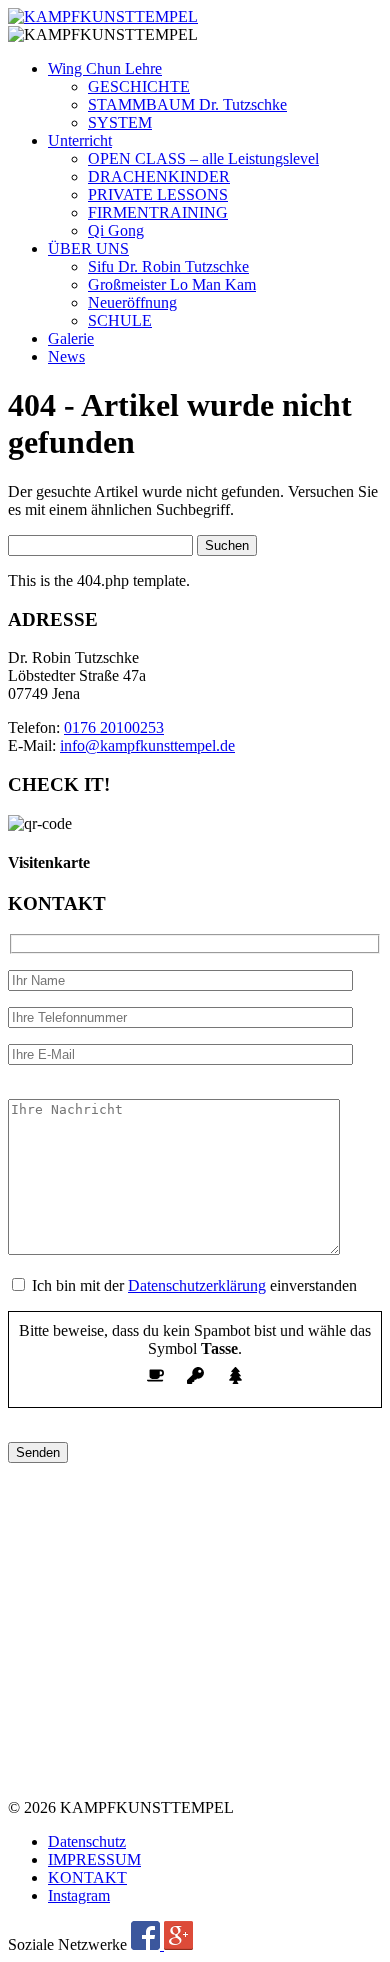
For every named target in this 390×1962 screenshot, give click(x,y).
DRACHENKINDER (159, 176)
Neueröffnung (132, 302)
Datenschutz (87, 1841)
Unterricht (80, 140)
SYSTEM (120, 122)
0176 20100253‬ (114, 727)
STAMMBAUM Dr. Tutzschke (187, 104)
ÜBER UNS (88, 248)
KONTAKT (87, 1877)
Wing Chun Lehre (105, 68)
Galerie (71, 338)
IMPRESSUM (94, 1859)
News (66, 356)
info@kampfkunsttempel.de (147, 745)
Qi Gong (116, 230)
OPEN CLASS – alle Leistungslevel (203, 158)
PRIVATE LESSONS (158, 194)
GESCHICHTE (139, 86)
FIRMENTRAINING (158, 212)
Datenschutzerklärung (197, 1285)
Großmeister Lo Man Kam (172, 284)
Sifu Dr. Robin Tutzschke (168, 266)
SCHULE (120, 320)
